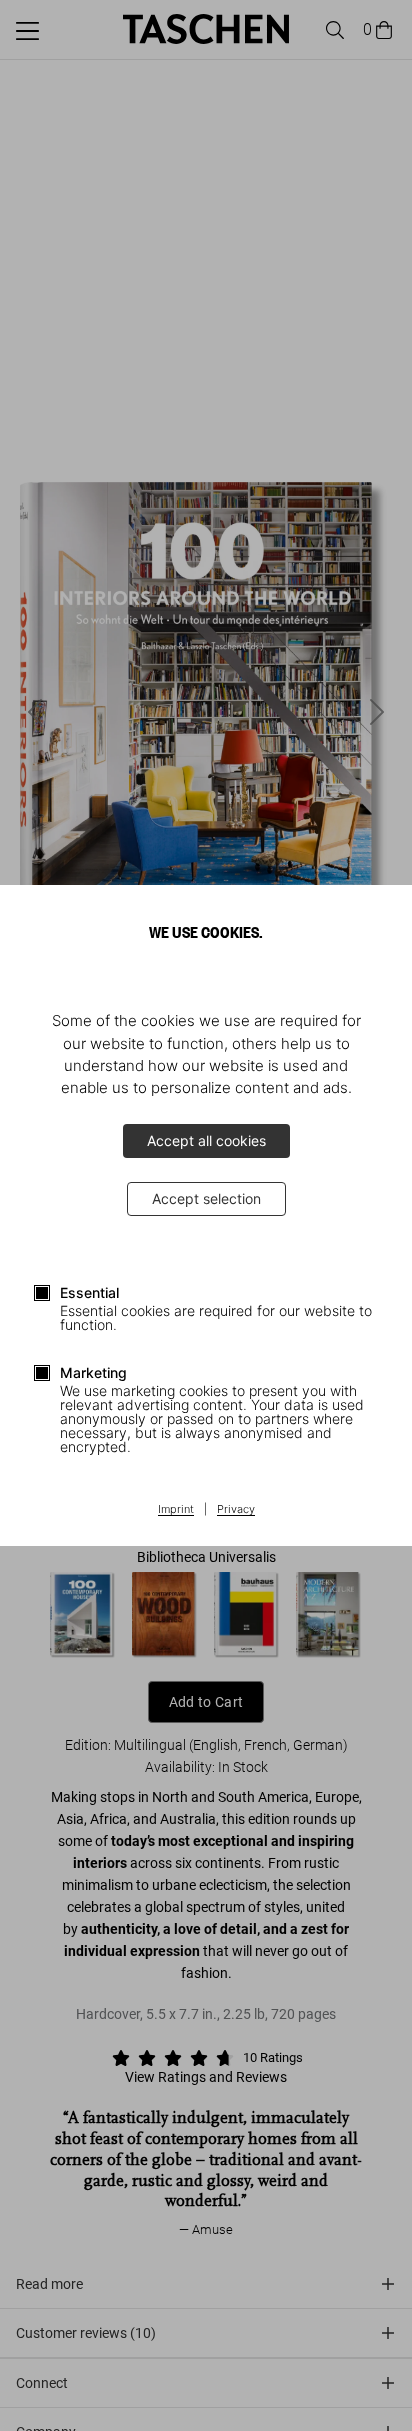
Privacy (236, 1510)
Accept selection (206, 1198)
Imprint (176, 1510)
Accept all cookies (206, 1140)
